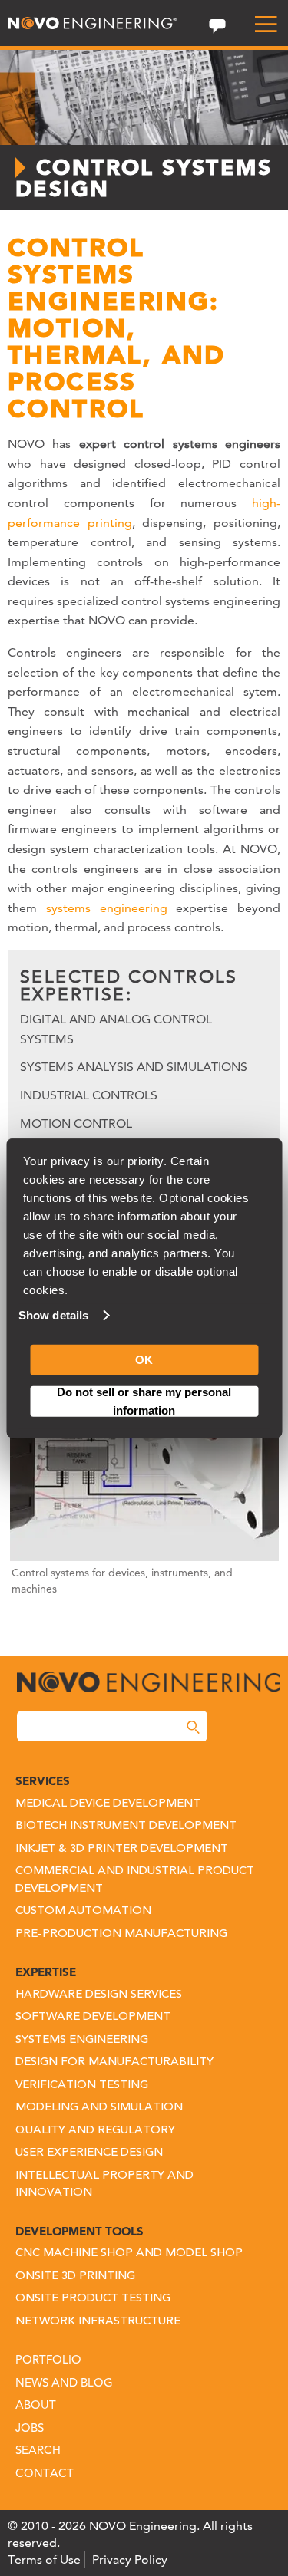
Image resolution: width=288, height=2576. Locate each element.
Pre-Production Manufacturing (121, 1934)
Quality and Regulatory (95, 2131)
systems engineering (107, 908)
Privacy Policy (130, 2560)
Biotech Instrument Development (126, 1826)
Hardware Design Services (99, 1995)
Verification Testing (82, 2085)
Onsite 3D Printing (75, 2276)
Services (43, 1781)
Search (38, 2450)
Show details (53, 1315)
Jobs (30, 2428)
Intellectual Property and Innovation (104, 2185)
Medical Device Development (108, 1804)
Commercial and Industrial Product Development (135, 1880)
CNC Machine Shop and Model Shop (129, 2253)
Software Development (93, 2017)
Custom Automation (83, 1911)
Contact (45, 2473)
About (36, 2405)
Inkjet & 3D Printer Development (122, 1849)
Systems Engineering (82, 2040)
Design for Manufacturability (114, 2062)
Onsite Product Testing (93, 2299)
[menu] (260, 25)
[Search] (193, 1727)
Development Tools (79, 2231)
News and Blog (64, 2382)
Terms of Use (44, 2560)
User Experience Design (89, 2153)
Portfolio (48, 2359)
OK (144, 1360)
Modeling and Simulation (99, 2108)
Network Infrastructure (98, 2322)
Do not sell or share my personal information (144, 1401)
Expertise (46, 1972)
